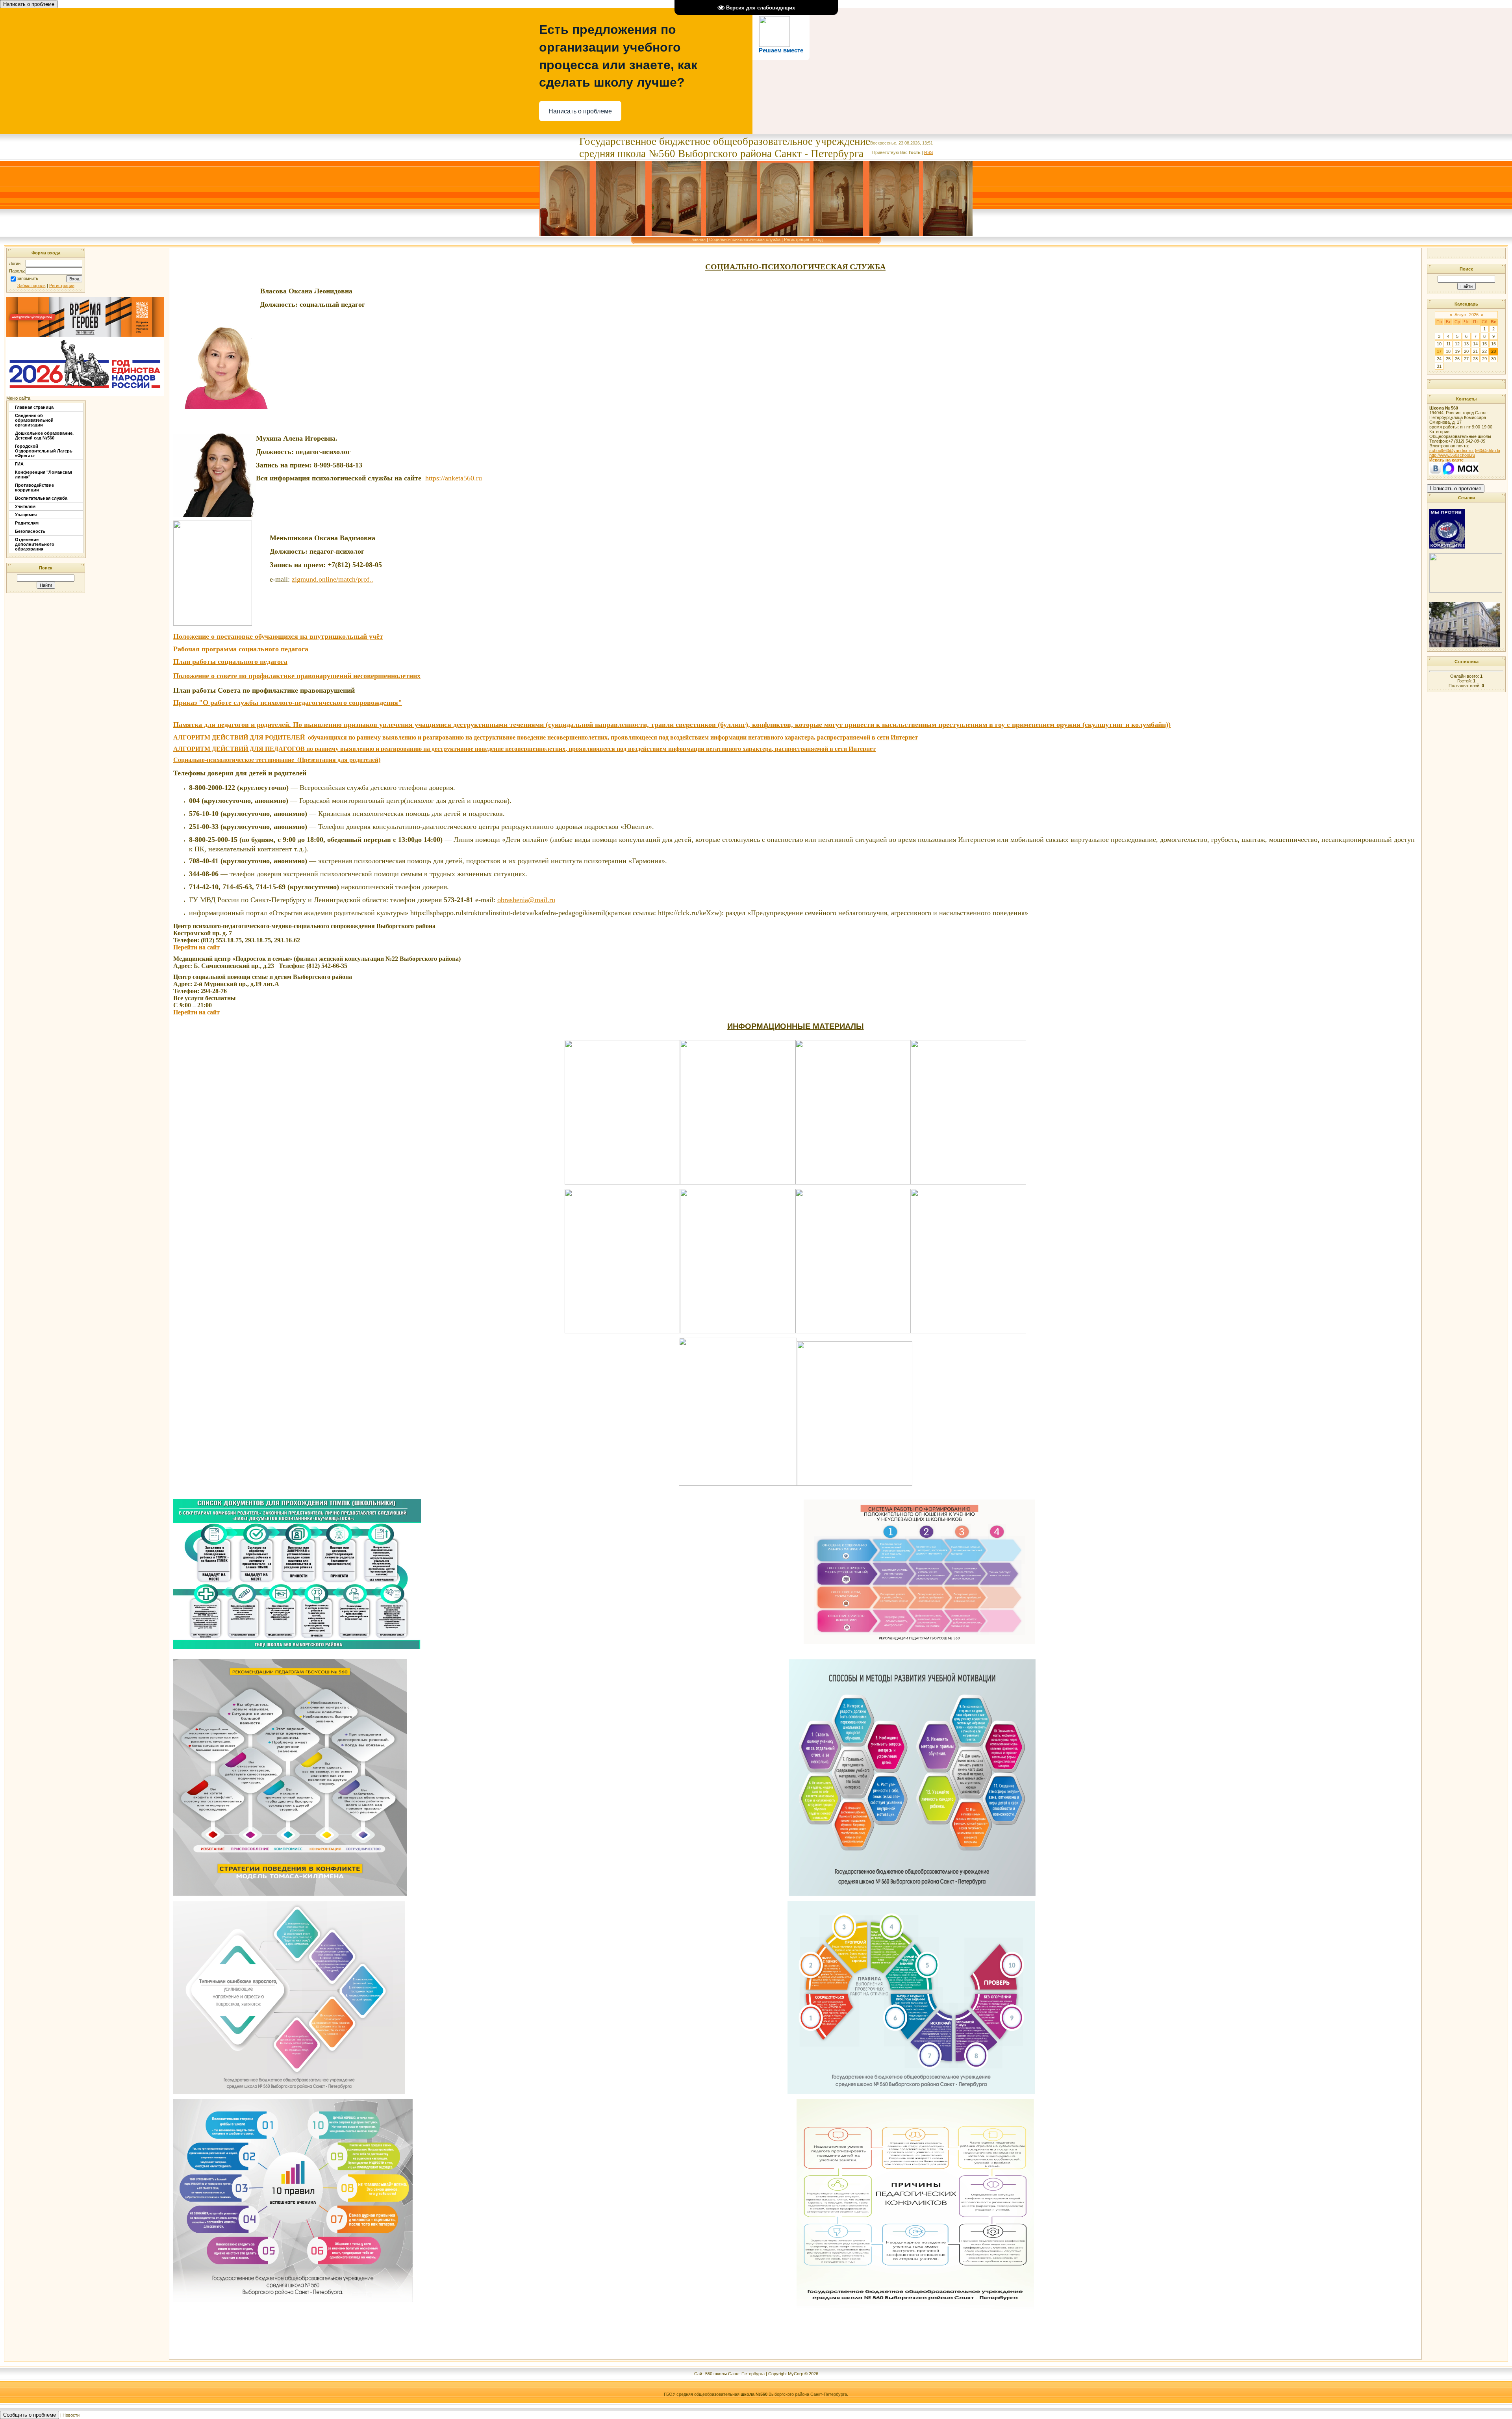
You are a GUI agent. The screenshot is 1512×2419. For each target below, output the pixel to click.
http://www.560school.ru (1452, 455)
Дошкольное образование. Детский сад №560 (44, 436)
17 (1439, 351)
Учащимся (26, 515)
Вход (818, 239)
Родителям (27, 523)
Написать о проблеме (29, 4)
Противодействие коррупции (34, 488)
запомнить (28, 279)
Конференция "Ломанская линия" (44, 475)
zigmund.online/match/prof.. (333, 579)
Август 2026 (1467, 315)
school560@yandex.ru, (1452, 450)
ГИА (19, 464)
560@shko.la (1488, 450)
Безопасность (30, 531)
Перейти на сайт (196, 947)
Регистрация (797, 239)
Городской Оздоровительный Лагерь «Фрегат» (44, 451)
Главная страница (34, 407)
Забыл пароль (31, 285)
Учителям (25, 506)
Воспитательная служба (41, 498)
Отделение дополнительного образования (35, 544)
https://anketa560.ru (454, 478)
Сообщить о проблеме (30, 2415)
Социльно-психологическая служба (745, 239)
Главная (698, 239)
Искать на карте (1446, 460)
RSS (928, 152)
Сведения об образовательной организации (34, 420)
